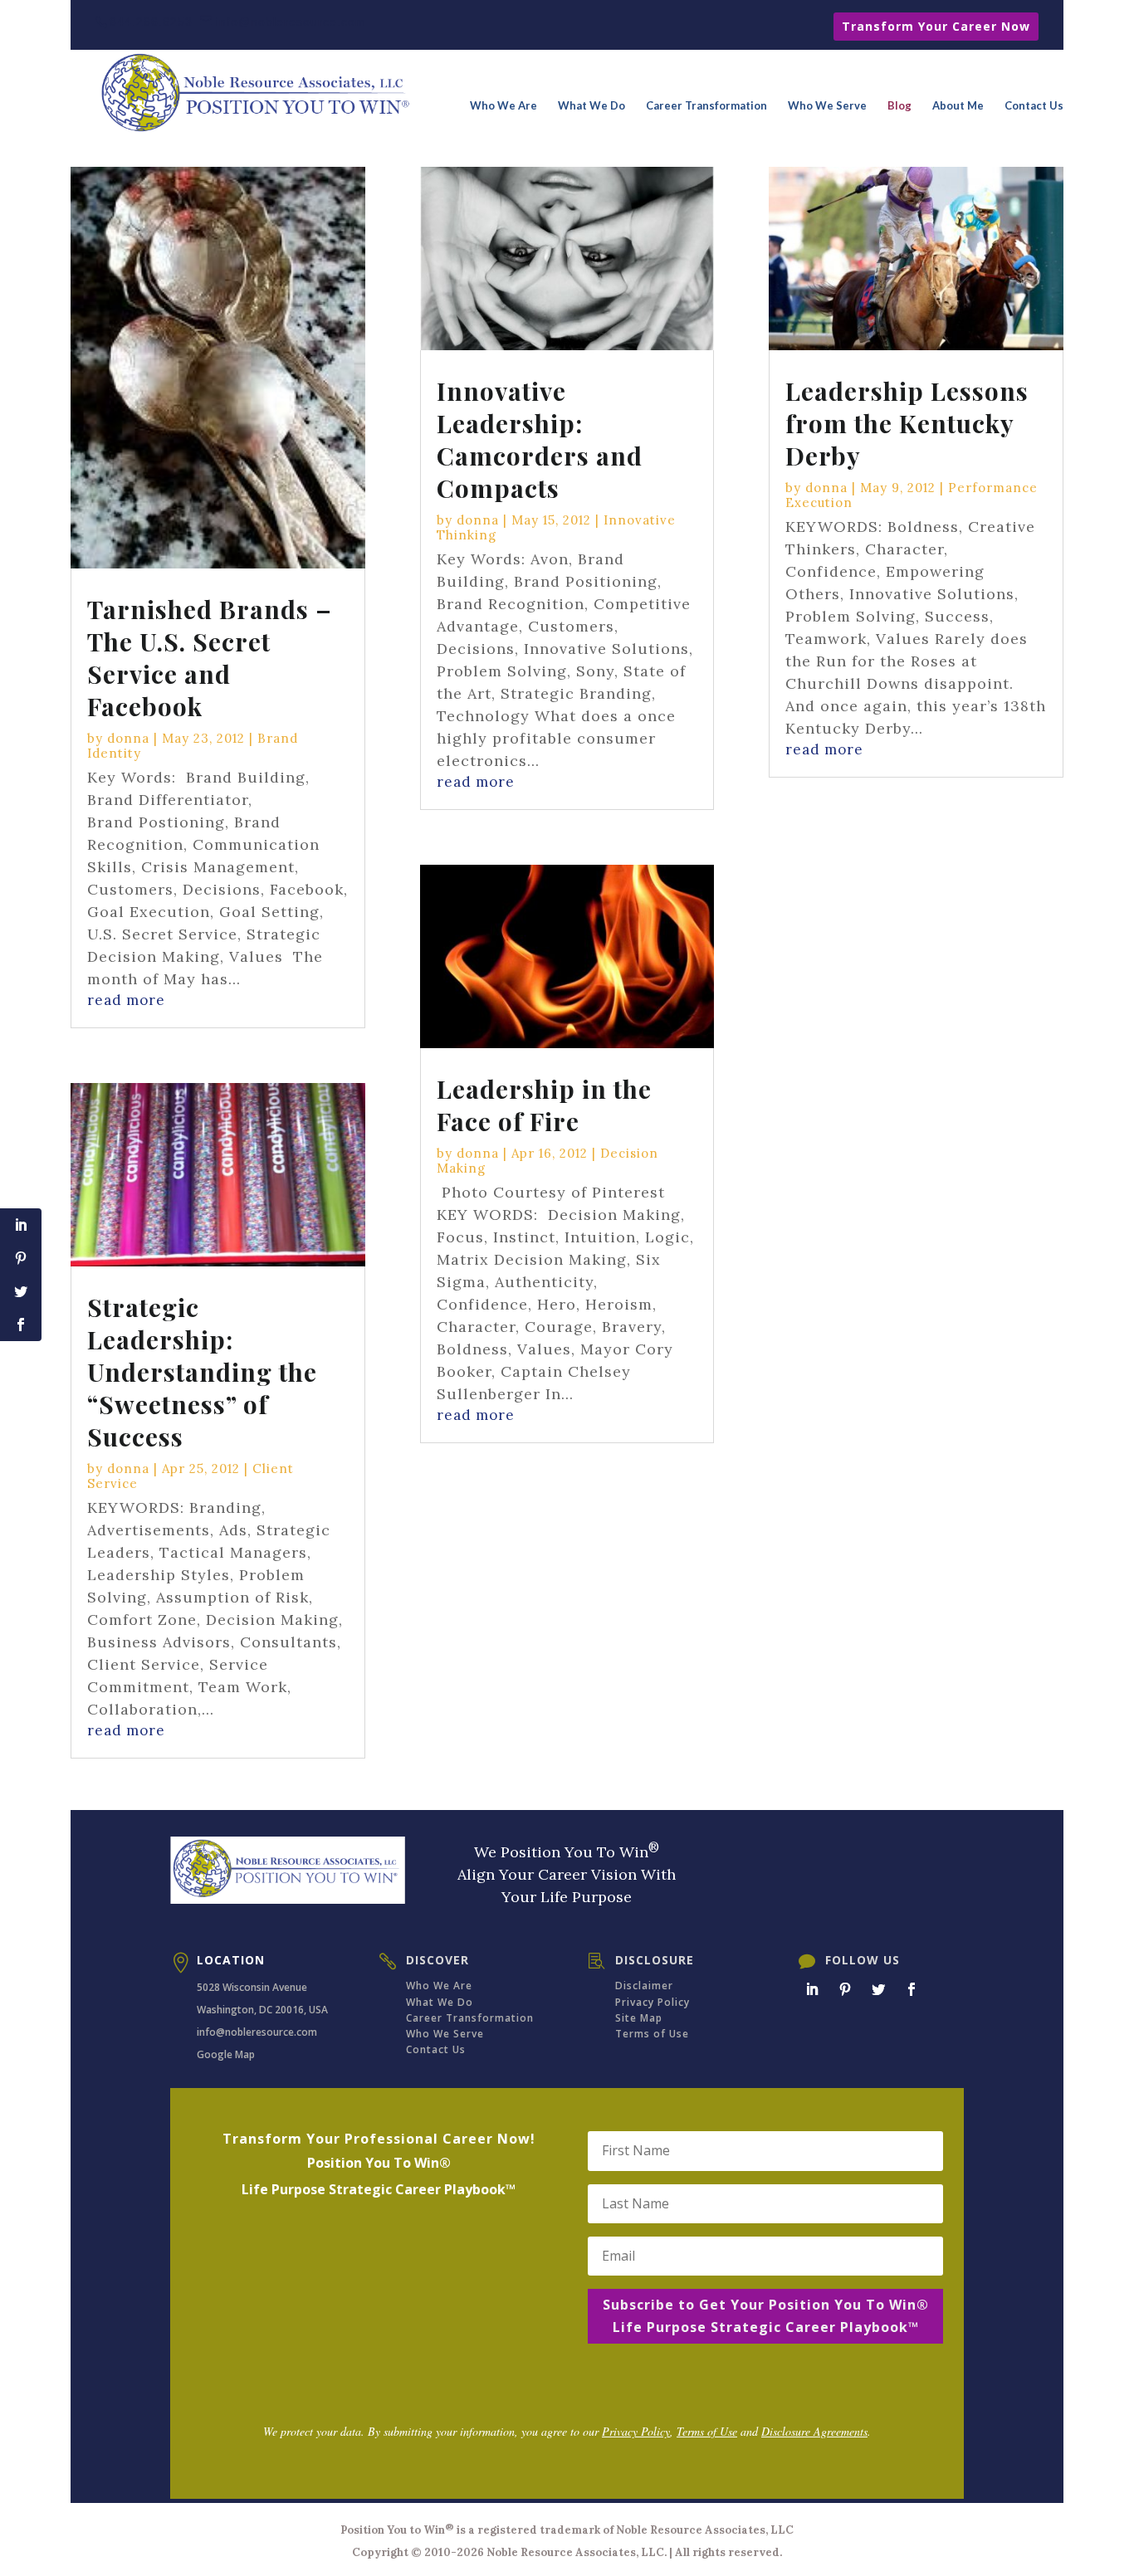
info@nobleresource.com (257, 2032)
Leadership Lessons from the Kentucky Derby (907, 423)
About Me (958, 106)
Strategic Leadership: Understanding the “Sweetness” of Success (202, 1372)
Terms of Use (652, 2034)
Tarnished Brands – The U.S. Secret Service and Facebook (210, 658)
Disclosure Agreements (814, 2431)
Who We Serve (827, 106)
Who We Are (503, 106)
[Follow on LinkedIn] (812, 1989)
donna (128, 738)
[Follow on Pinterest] (845, 1989)
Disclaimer (644, 1986)
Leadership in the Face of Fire (544, 1105)
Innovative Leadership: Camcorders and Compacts (540, 439)
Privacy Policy (653, 2002)
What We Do (591, 106)
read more (126, 1000)
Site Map (639, 2018)
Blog (899, 106)
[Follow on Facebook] (912, 1989)
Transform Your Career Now (936, 26)
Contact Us (1034, 106)
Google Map (226, 2054)
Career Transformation (706, 106)
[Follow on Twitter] (878, 1989)
